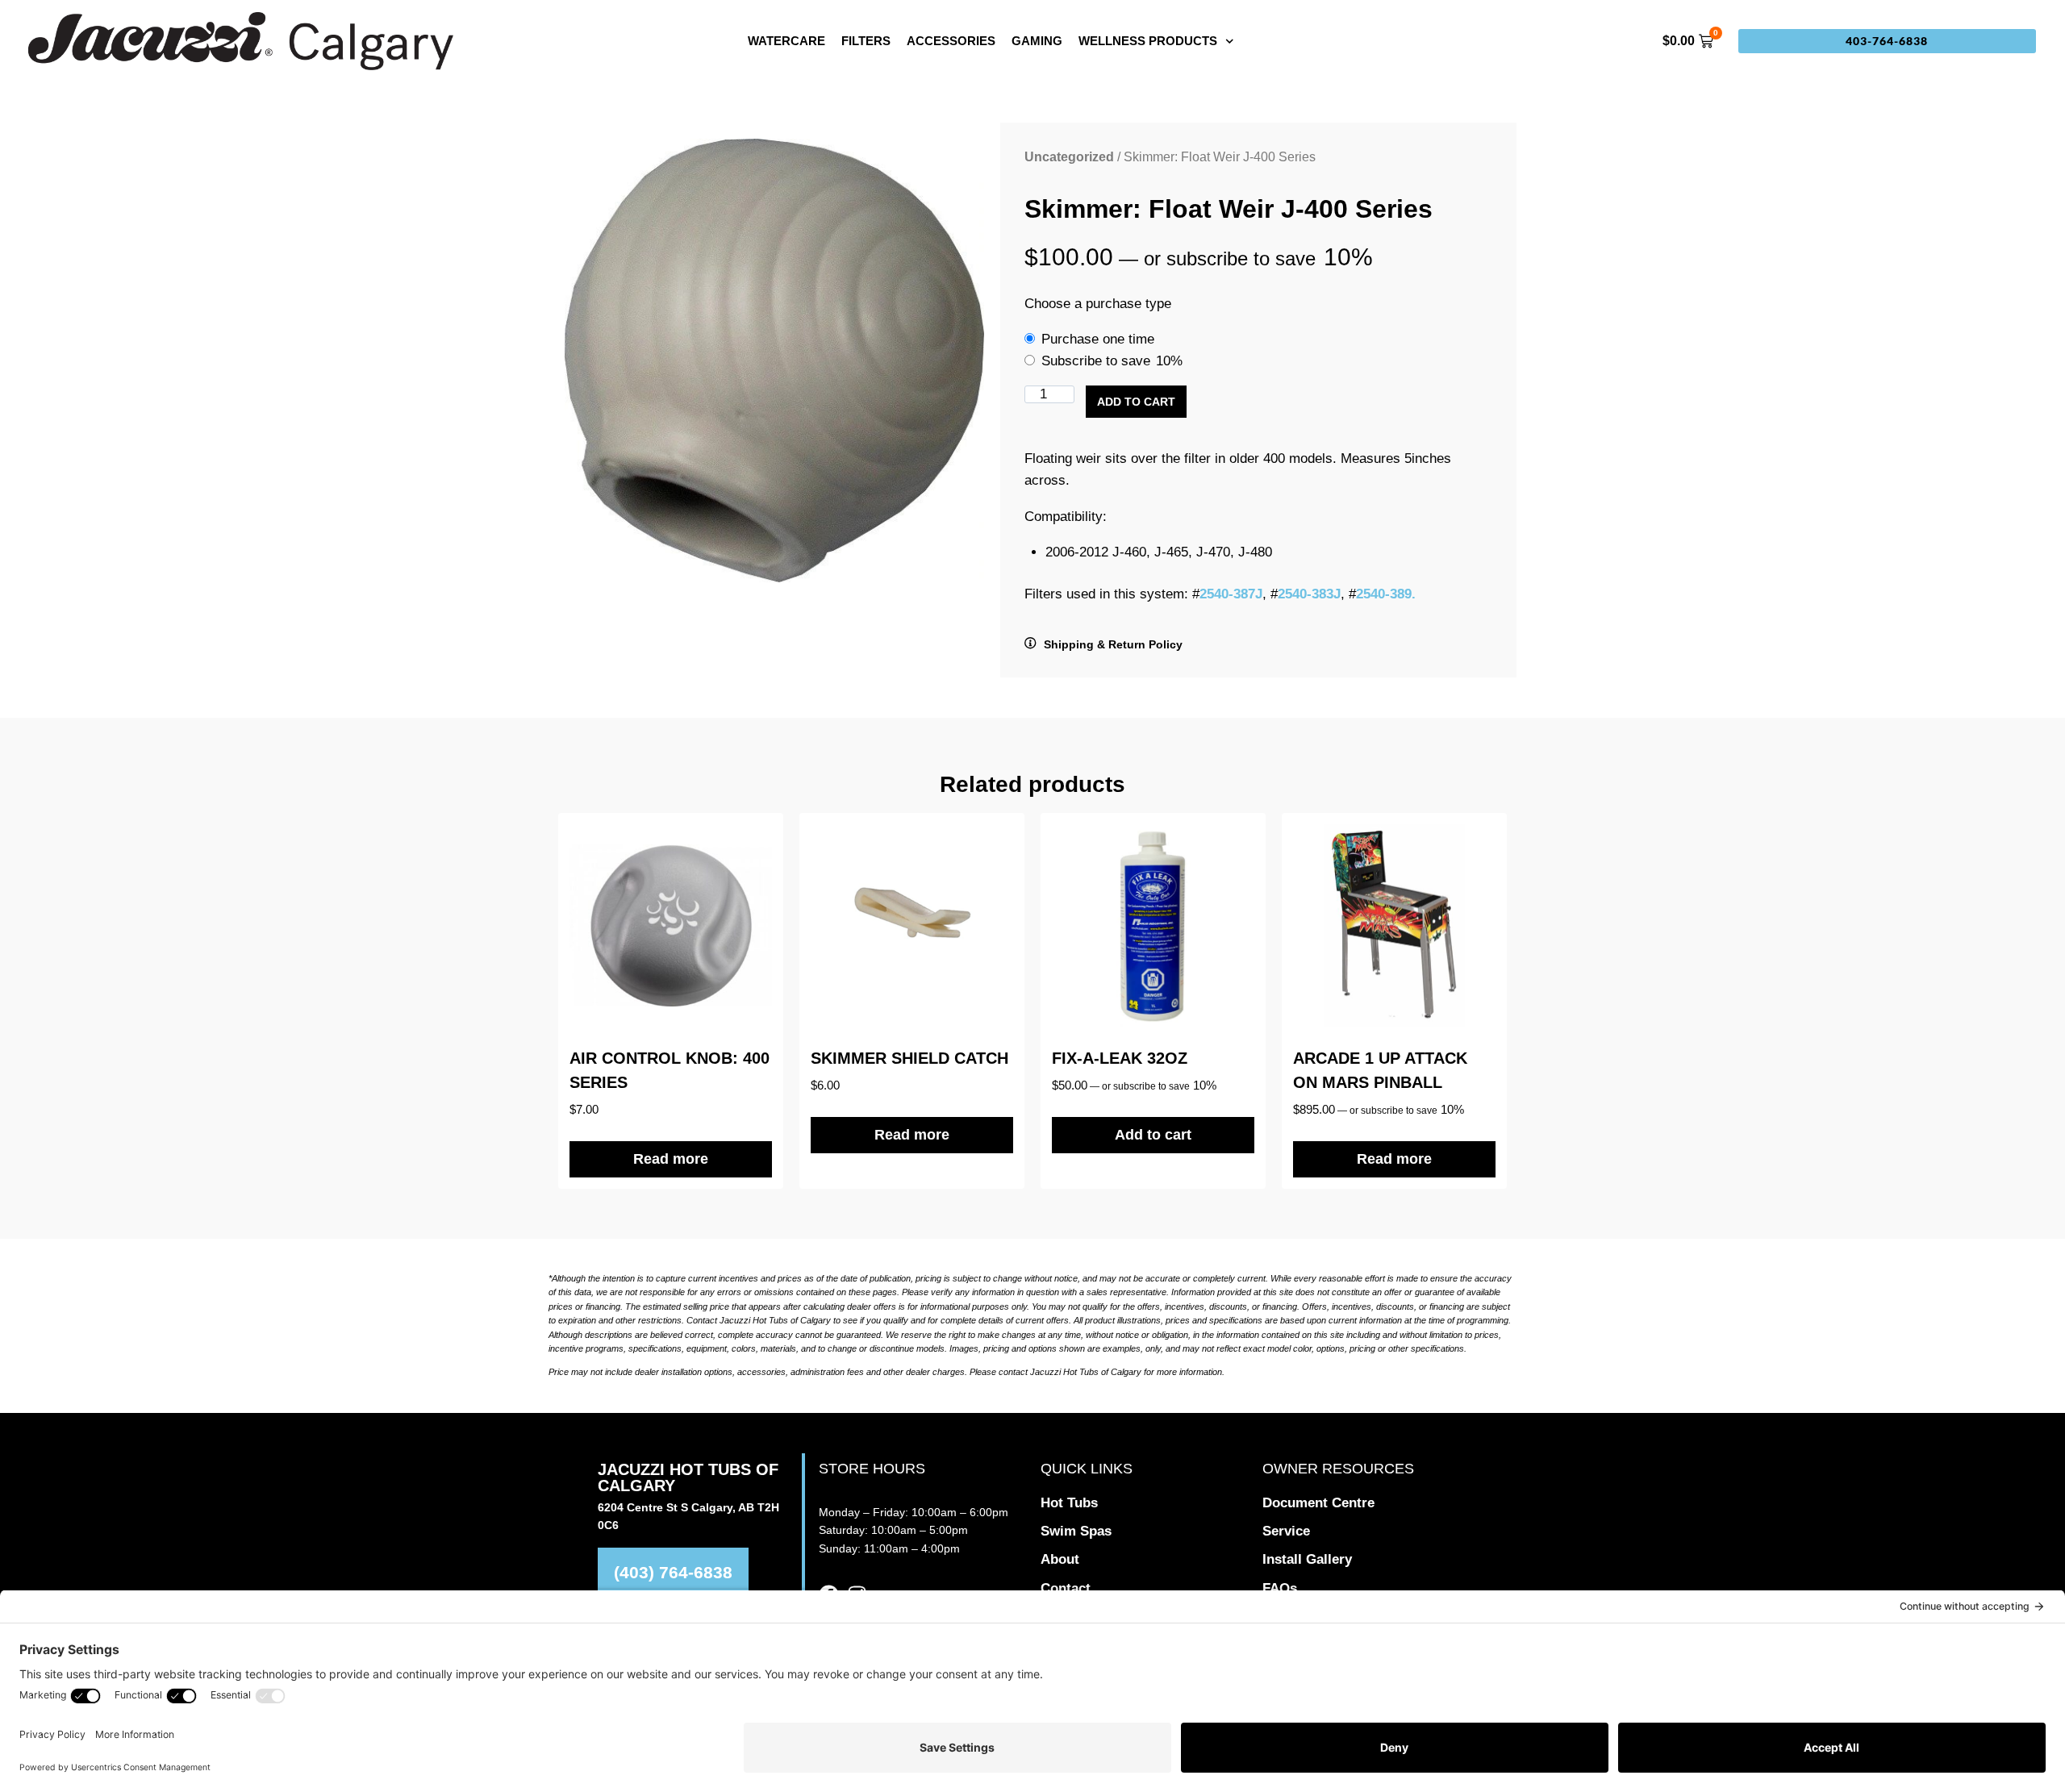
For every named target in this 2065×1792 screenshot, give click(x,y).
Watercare (786, 41)
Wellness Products (1148, 41)
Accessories (951, 41)
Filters (866, 41)
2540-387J (1231, 594)
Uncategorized (1069, 157)
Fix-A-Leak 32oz (1120, 1058)
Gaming (1037, 41)
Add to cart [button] (1153, 1135)
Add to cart (1136, 402)
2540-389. (1386, 594)
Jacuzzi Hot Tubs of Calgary (688, 1477)
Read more (671, 1159)
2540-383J (1309, 594)
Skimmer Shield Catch (909, 1058)
